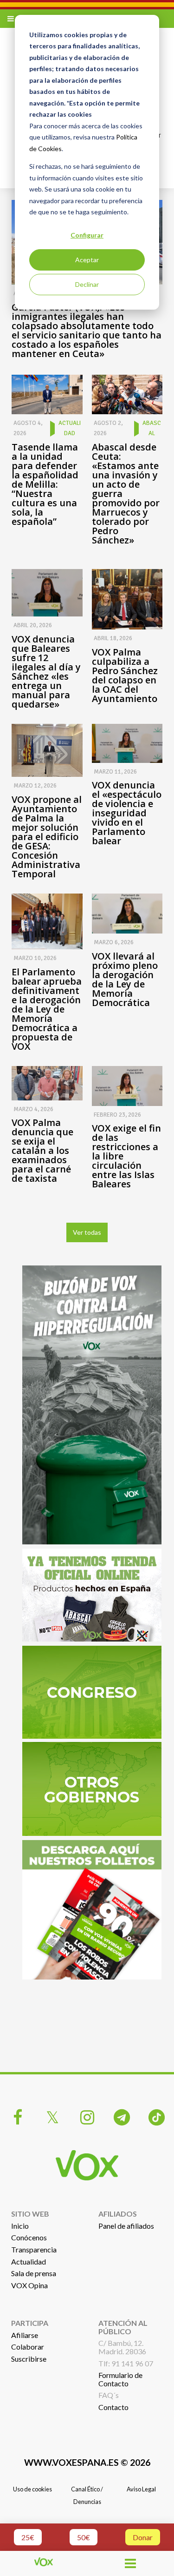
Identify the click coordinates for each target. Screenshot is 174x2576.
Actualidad (29, 2261)
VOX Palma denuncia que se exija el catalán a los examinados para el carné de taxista (42, 1151)
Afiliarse (25, 2335)
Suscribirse (29, 2359)
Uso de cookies (32, 2489)
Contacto (113, 2407)
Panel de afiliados (126, 2226)
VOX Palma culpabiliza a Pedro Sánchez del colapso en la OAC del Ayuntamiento (125, 675)
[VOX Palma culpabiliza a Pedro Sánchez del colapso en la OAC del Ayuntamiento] (127, 599)
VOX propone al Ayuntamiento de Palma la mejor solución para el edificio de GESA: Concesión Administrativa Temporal (47, 837)
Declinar (87, 284)
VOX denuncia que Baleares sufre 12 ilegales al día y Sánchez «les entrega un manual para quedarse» (46, 672)
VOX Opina (29, 2285)
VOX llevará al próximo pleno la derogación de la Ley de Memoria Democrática (125, 980)
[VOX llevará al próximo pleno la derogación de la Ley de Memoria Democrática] (127, 914)
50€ (84, 2537)
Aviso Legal (141, 2489)
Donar (143, 2537)
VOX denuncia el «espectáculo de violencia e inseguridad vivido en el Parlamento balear (127, 813)
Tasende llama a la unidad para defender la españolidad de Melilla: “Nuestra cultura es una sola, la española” (45, 484)
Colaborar (28, 2347)
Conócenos (29, 2237)
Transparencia (34, 2249)
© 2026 (87, 2462)
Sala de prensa (34, 2273)
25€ (28, 2537)
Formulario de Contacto (120, 2379)
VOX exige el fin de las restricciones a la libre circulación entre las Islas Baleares (126, 1156)
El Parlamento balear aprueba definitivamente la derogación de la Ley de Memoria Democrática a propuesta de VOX (47, 1009)
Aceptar (87, 260)
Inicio (20, 2226)
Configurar (87, 235)
